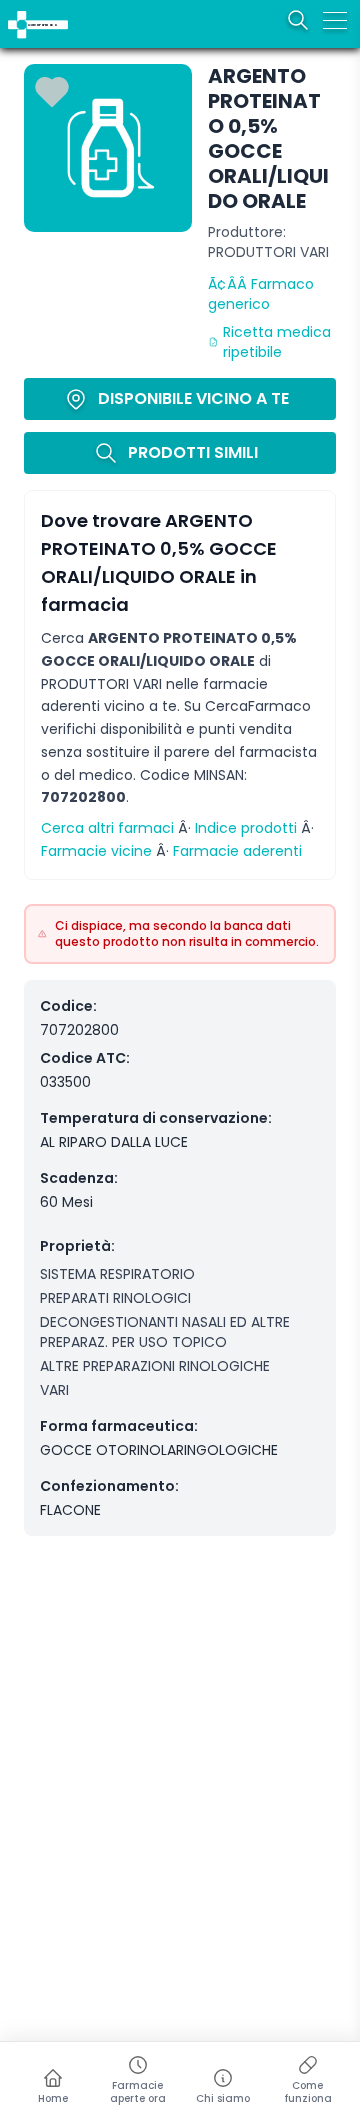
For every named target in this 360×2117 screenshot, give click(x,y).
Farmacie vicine (96, 851)
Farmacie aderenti (237, 851)
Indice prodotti (246, 828)
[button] (12, 12)
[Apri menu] (335, 20)
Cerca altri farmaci (107, 828)
